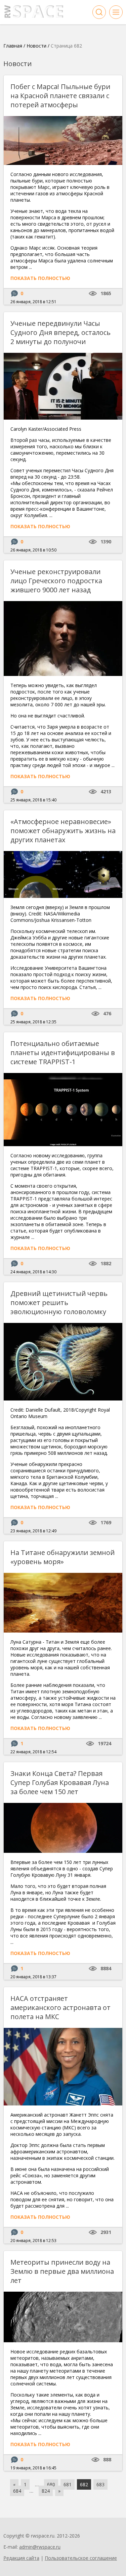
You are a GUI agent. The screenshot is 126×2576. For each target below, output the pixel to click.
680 (51, 2484)
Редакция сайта (21, 2558)
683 (100, 2484)
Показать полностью (40, 278)
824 (46, 2491)
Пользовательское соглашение (81, 2558)
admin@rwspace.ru (40, 2547)
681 (68, 2484)
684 (17, 2491)
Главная (13, 46)
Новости (36, 46)
